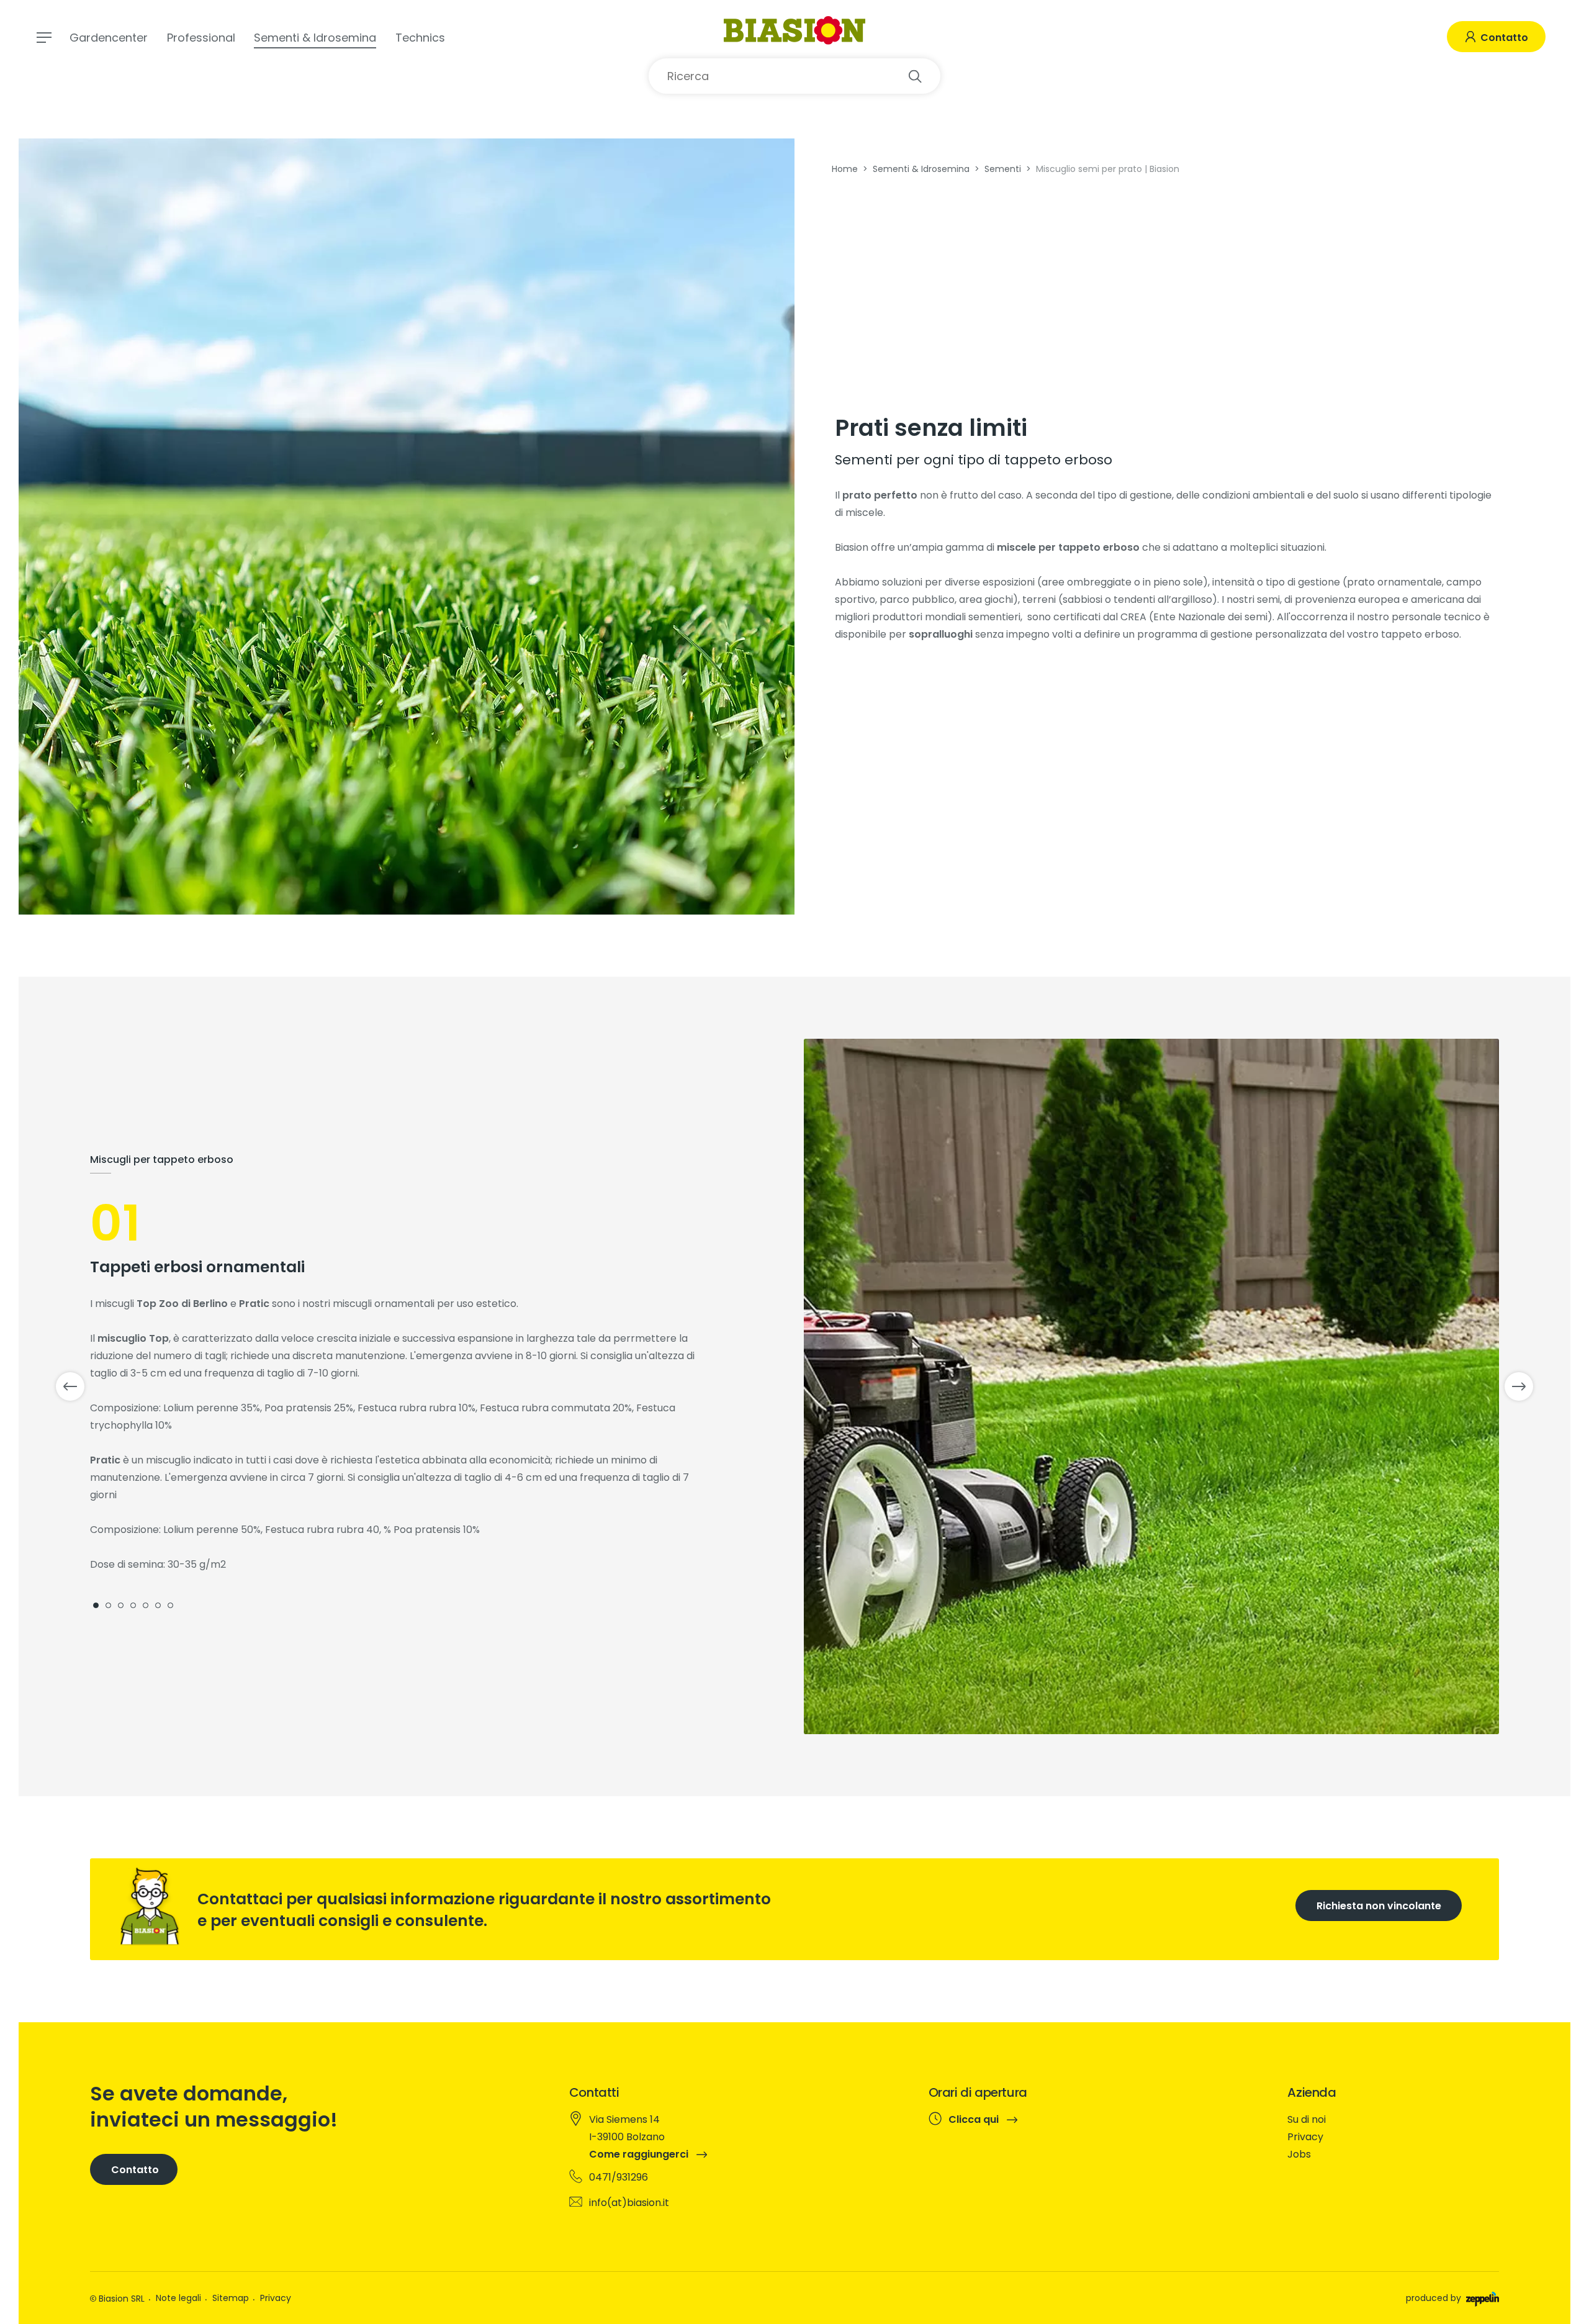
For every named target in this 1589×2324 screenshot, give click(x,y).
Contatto (1503, 38)
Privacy (1305, 2137)
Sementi (1003, 169)
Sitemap (231, 2298)
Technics (420, 38)
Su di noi (1307, 2119)
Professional (201, 38)
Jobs (1299, 2154)
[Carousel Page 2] (108, 1605)
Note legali (178, 2298)
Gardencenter (109, 38)
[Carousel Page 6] (158, 1605)
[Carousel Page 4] (133, 1605)
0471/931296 (619, 2177)
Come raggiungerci (640, 2154)
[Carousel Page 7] (170, 1605)
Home (845, 169)
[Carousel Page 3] (121, 1605)
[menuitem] (1389, 2120)
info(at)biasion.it (629, 2203)
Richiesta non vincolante (1379, 1906)
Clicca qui (975, 2120)
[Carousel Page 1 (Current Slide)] (96, 1605)
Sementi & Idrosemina (315, 38)
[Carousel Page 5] (146, 1605)
